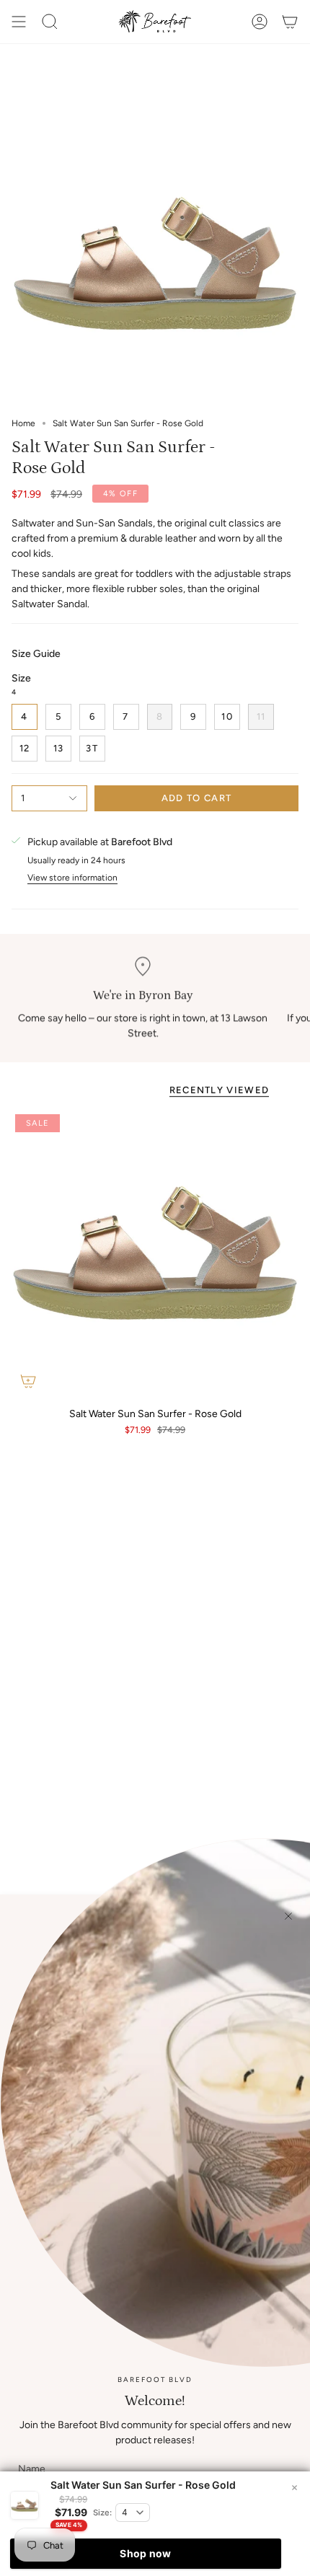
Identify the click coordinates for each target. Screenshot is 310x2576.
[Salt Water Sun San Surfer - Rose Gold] (155, 1254)
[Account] (260, 22)
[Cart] (290, 22)
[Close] (288, 1916)
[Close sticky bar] (294, 2487)
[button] (50, 22)
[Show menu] (19, 22)
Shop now (145, 2553)
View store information (72, 878)
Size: (102, 2513)
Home (23, 423)
